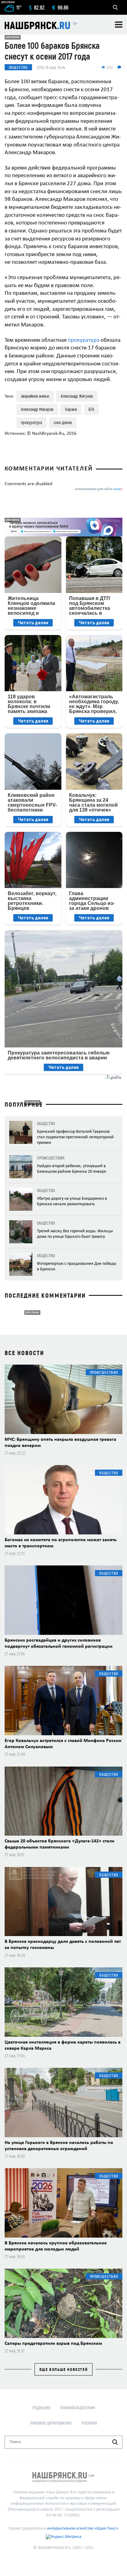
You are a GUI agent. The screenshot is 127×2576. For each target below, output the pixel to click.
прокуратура (84, 340)
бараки (71, 409)
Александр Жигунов (77, 396)
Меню (119, 25)
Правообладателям (78, 2408)
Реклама (89, 2423)
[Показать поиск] (115, 7)
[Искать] (115, 2442)
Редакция (41, 2408)
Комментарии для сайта (99, 489)
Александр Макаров (37, 409)
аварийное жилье (35, 396)
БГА (91, 409)
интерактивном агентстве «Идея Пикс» (83, 2529)
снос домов (63, 422)
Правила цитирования (51, 2423)
